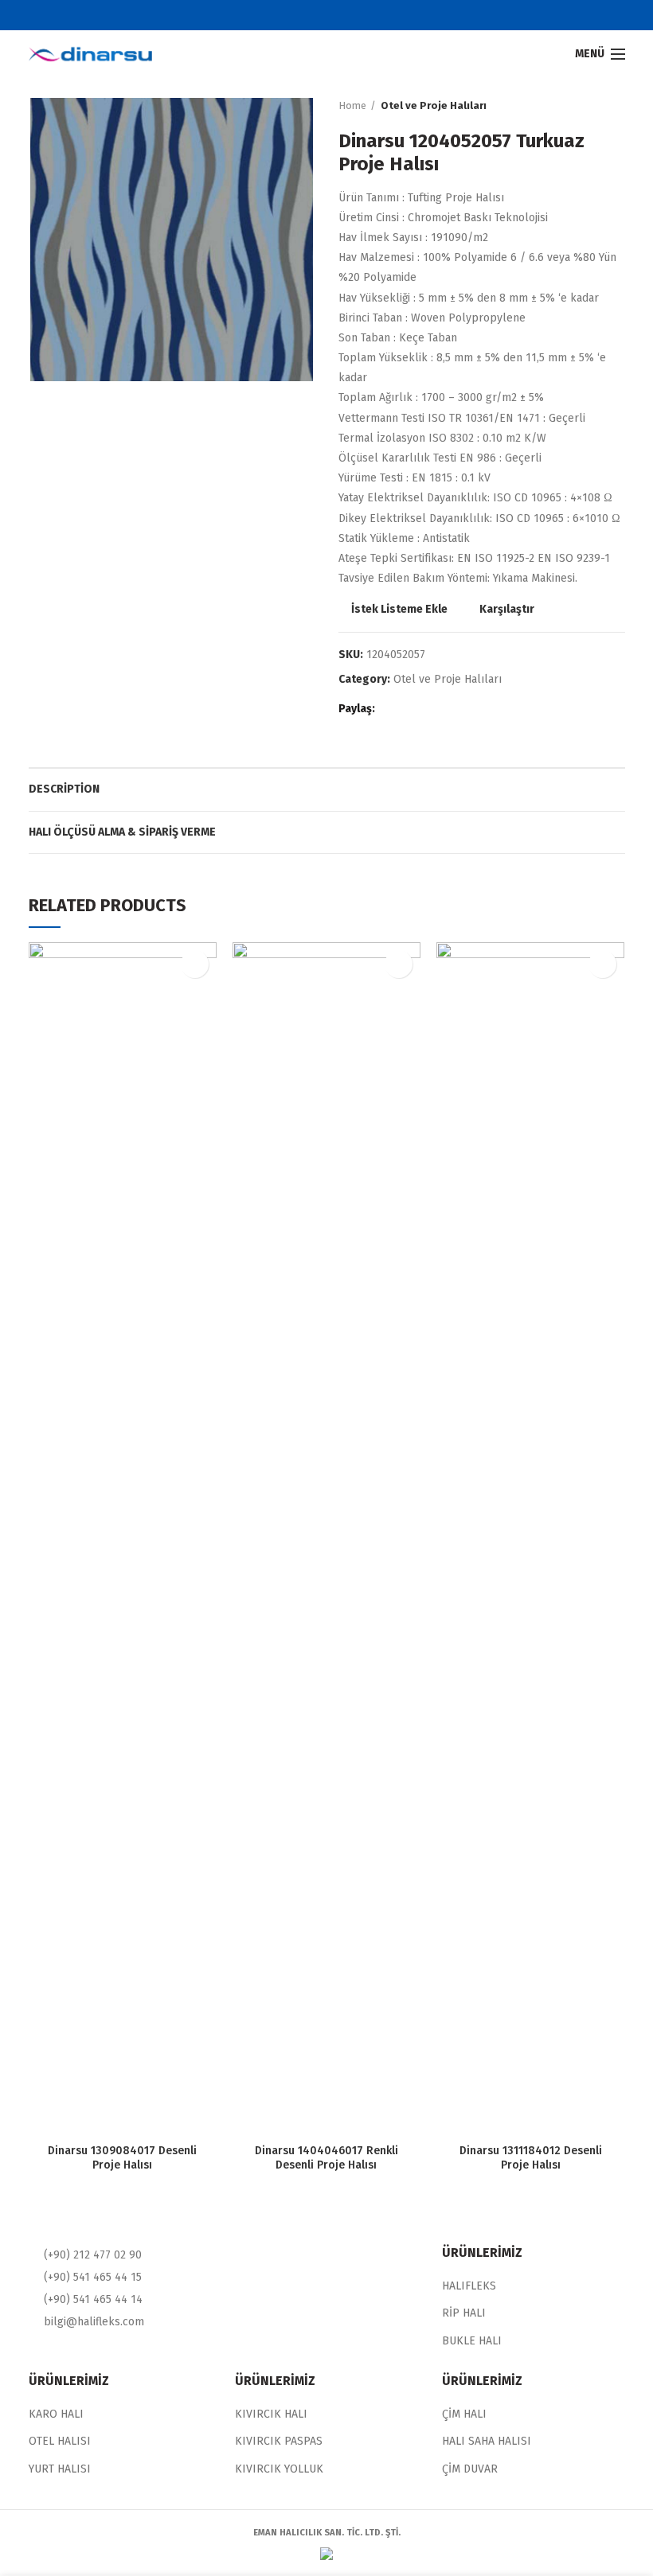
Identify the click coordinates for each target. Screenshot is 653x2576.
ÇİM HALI (464, 2414)
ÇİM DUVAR (470, 2469)
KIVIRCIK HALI (271, 2414)
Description (64, 789)
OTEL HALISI (60, 2441)
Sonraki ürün (617, 106)
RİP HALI (464, 2313)
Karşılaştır (507, 610)
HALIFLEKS (469, 2286)
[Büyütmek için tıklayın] (57, 357)
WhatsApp (452, 709)
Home (352, 105)
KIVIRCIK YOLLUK (279, 2469)
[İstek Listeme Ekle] (195, 964)
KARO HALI (56, 2414)
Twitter (317, 15)
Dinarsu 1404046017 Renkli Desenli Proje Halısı (326, 2158)
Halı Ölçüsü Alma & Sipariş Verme (122, 832)
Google (336, 15)
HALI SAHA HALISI (487, 2441)
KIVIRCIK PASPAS (279, 2441)
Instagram (356, 15)
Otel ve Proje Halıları (434, 105)
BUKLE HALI (472, 2341)
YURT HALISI (60, 2469)
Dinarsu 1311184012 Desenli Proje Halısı (531, 2158)
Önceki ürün (585, 106)
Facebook (297, 15)
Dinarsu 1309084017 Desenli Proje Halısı (122, 2158)
